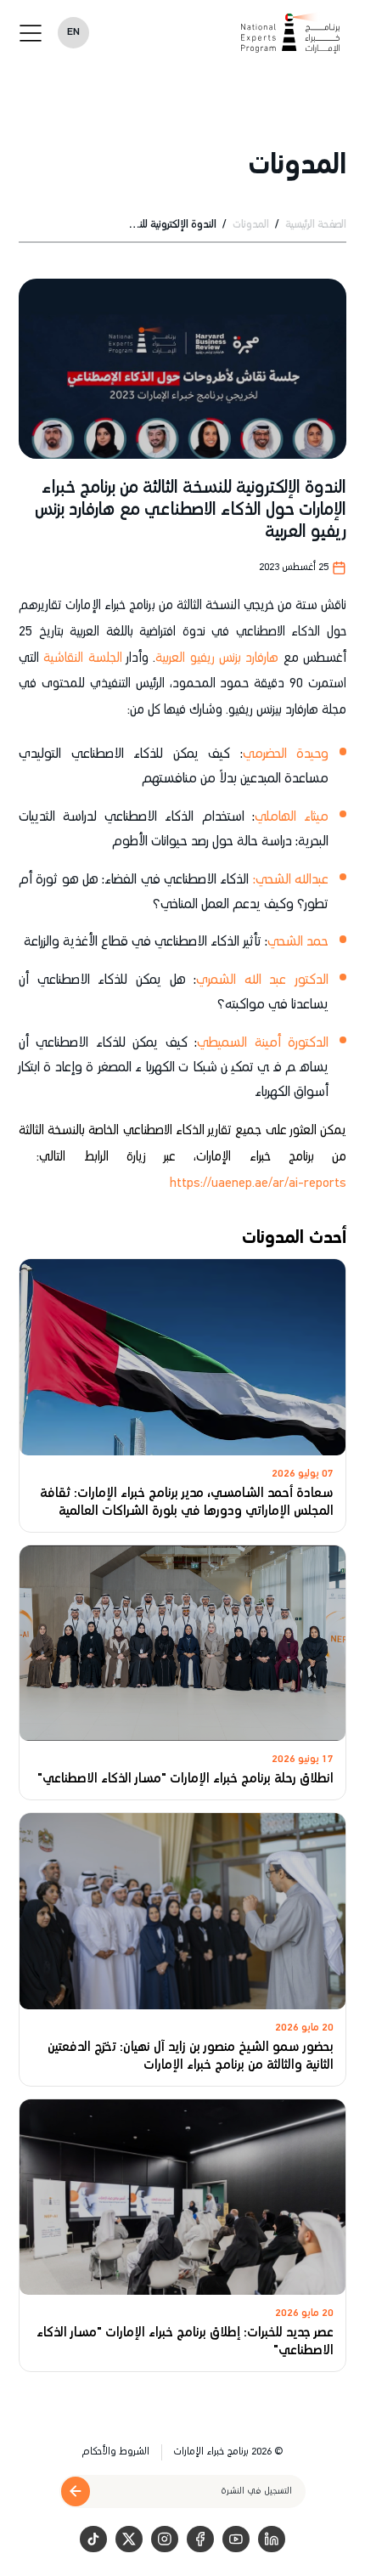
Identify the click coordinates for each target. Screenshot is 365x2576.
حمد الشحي (298, 942)
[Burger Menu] (31, 33)
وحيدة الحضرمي (286, 754)
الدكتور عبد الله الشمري (262, 980)
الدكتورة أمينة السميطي (263, 1043)
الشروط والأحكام (115, 2452)
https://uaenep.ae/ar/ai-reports (258, 1183)
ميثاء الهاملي (292, 817)
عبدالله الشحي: (291, 880)
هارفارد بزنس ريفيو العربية (217, 658)
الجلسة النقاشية (82, 658)
